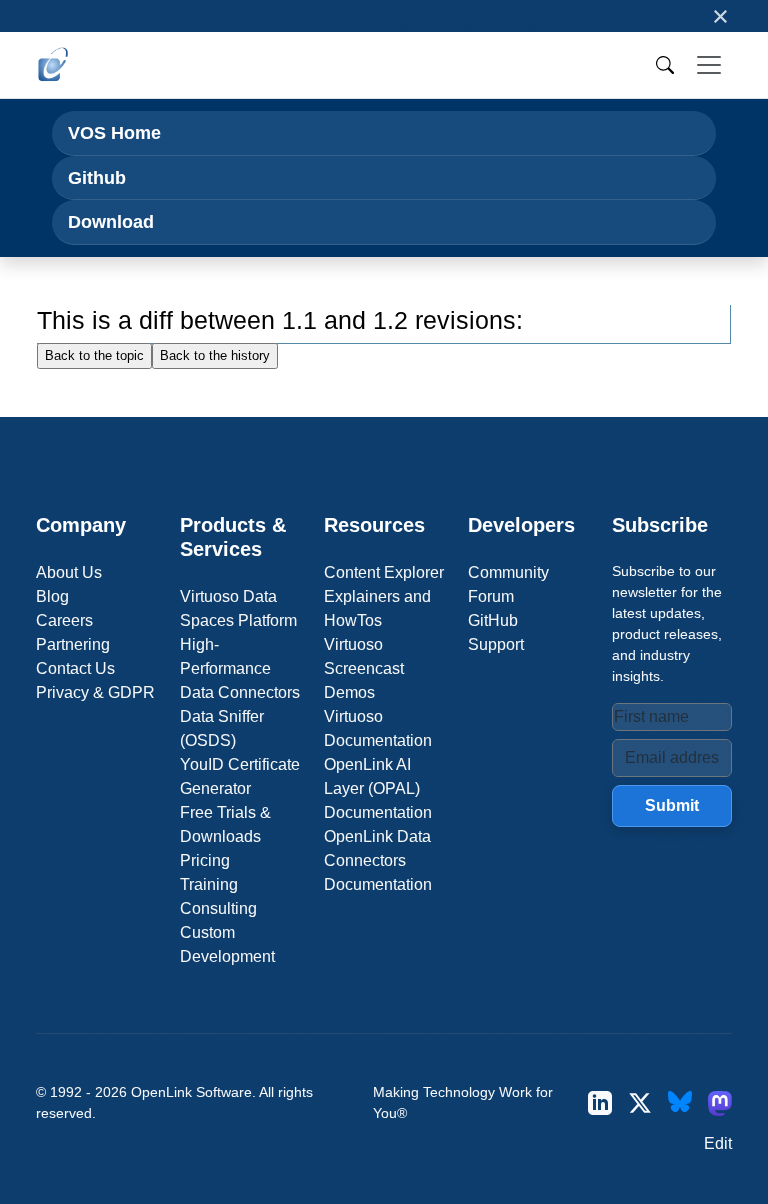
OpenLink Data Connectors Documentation (378, 860)
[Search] (665, 65)
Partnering (73, 644)
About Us (69, 572)
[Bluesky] (680, 1103)
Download (111, 221)
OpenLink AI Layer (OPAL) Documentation (378, 788)
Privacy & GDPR (95, 692)
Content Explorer (384, 572)
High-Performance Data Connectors (240, 668)
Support (496, 644)
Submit (672, 805)
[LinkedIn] (600, 1103)
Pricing (205, 860)
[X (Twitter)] (640, 1103)
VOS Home (114, 132)
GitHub (493, 620)
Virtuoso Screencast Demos (364, 668)
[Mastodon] (720, 1103)
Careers (64, 620)
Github (97, 177)
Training (209, 884)
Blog (52, 596)
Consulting (218, 908)
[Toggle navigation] (709, 65)
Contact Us (75, 668)
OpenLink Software (191, 1092)
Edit (718, 1143)
